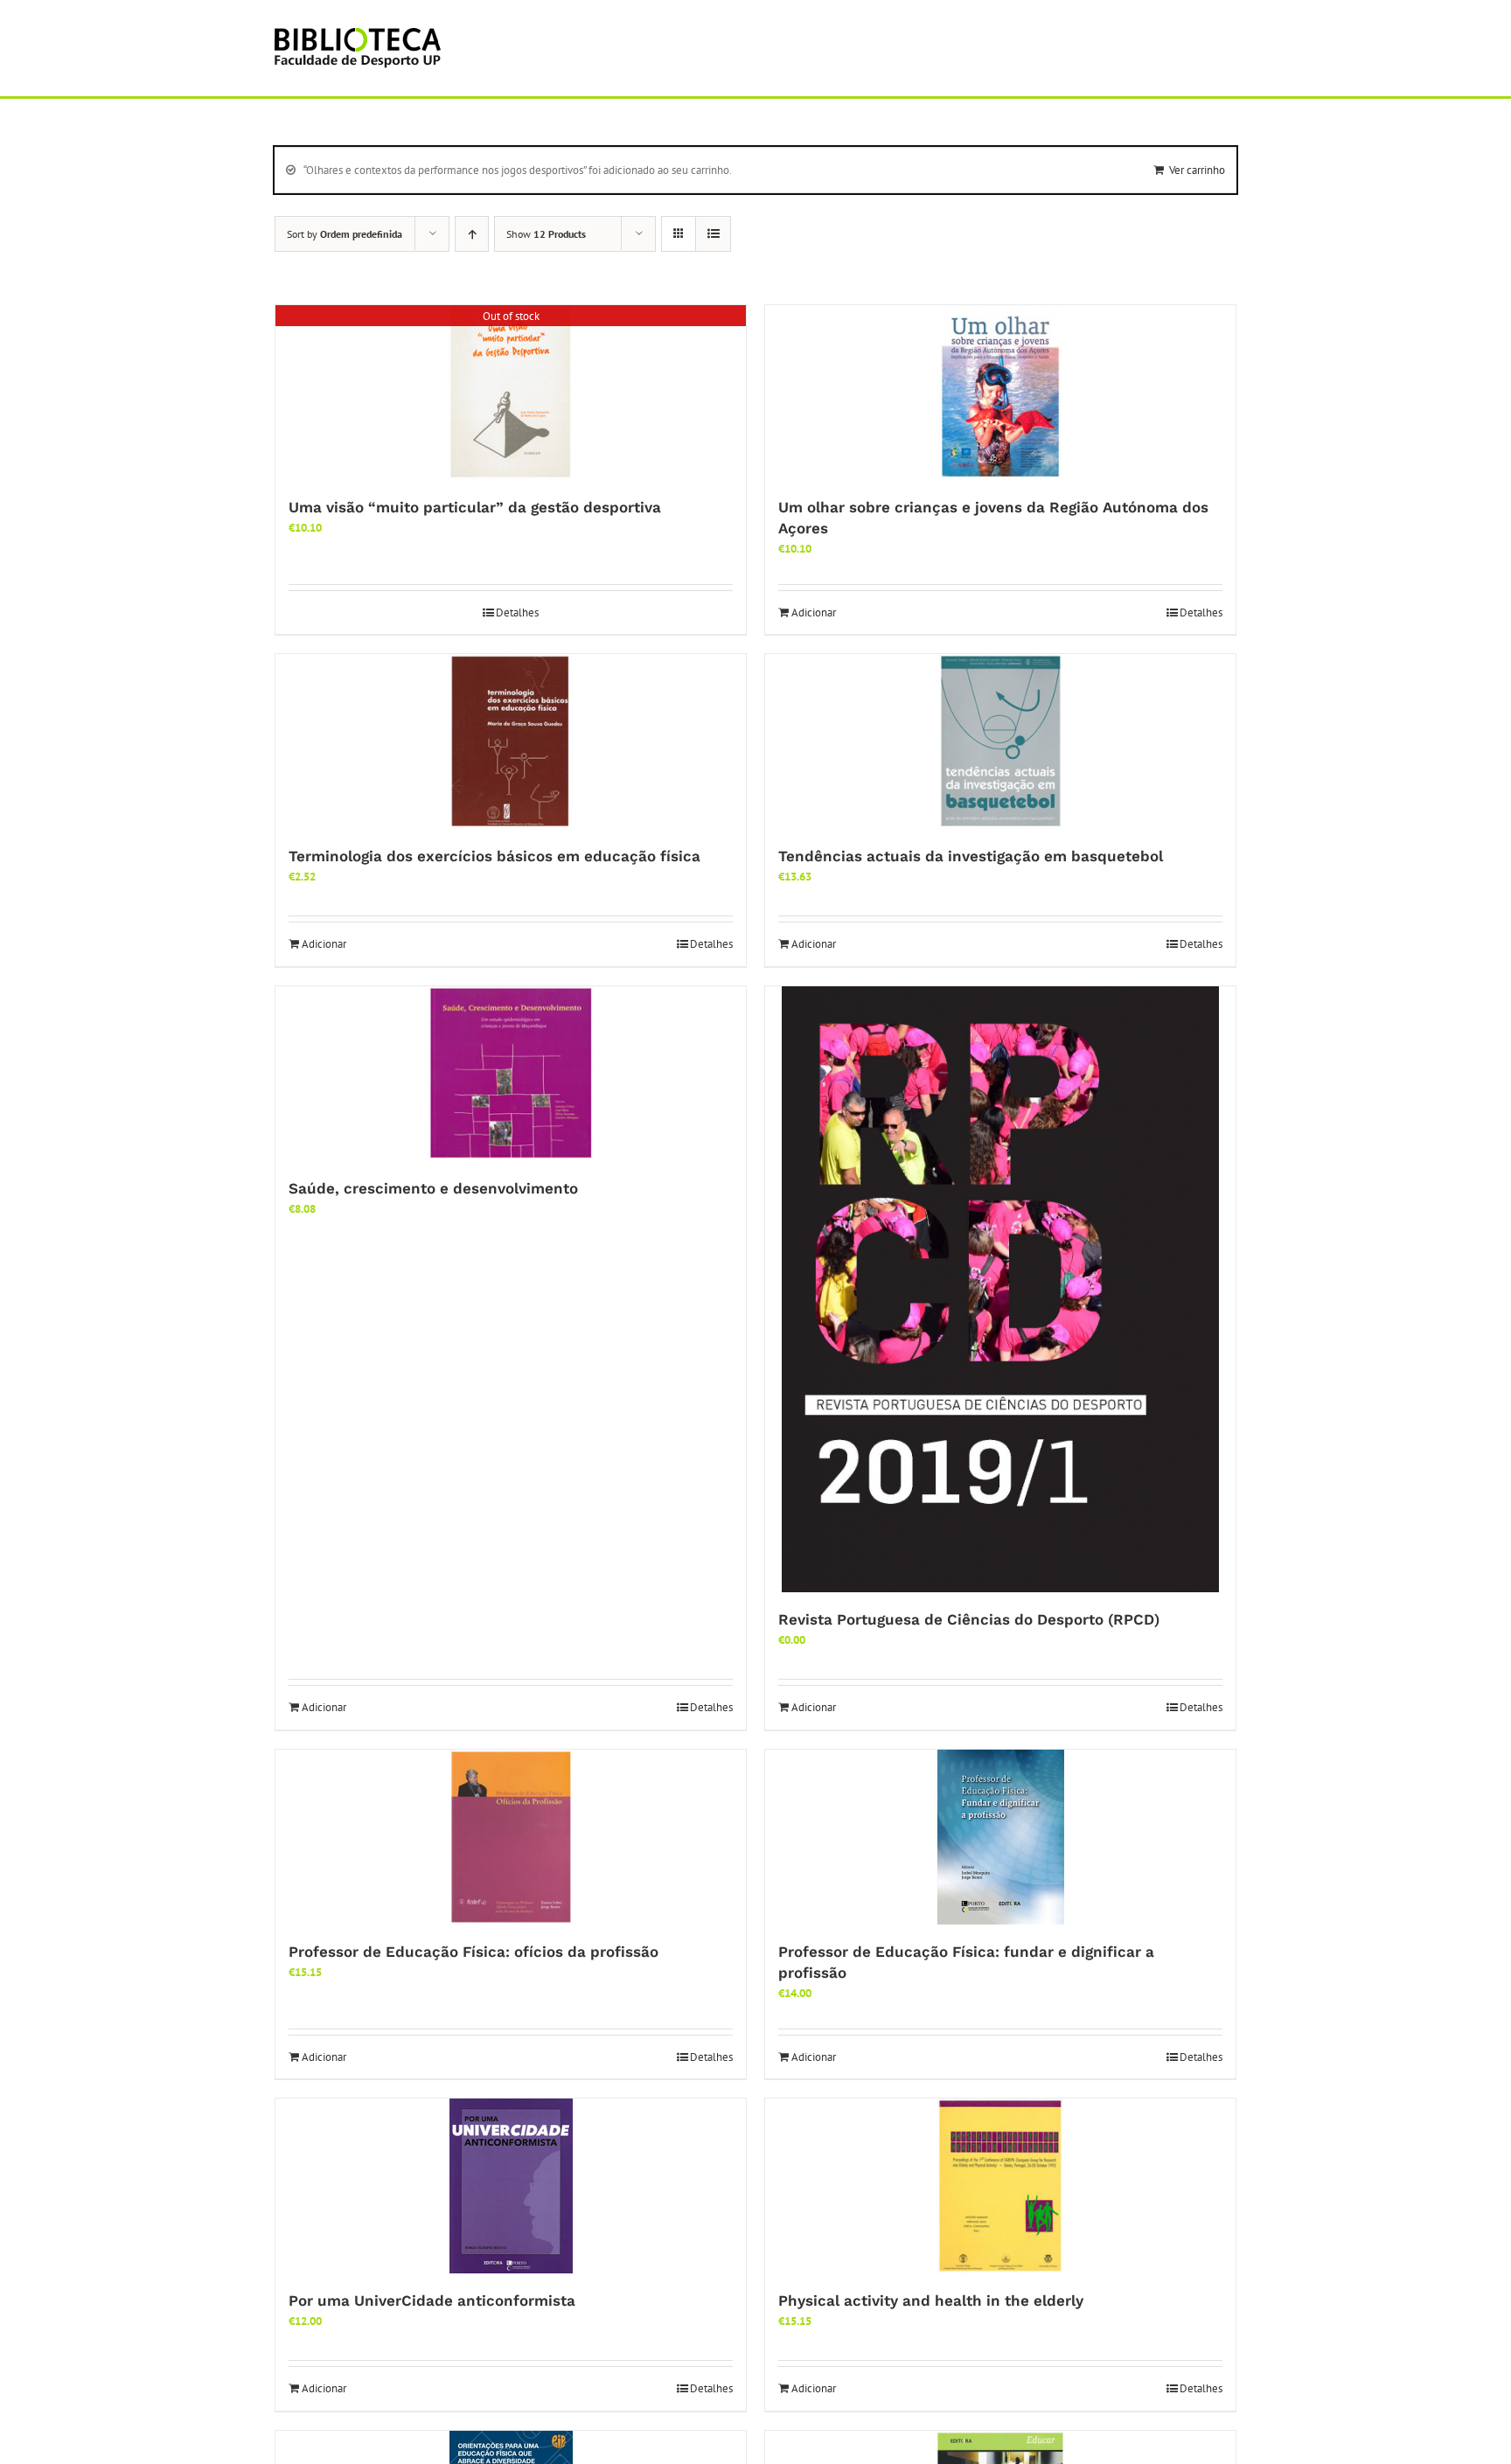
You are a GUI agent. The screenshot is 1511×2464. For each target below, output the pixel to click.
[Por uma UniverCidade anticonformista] (511, 2186)
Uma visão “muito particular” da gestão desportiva (475, 507)
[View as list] (713, 234)
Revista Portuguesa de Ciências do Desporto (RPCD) (969, 1619)
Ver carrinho (1197, 170)
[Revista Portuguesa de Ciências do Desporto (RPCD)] (1000, 1290)
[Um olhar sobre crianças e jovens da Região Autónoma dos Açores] (1000, 393)
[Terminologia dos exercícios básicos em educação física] (511, 741)
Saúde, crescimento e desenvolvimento (433, 1188)
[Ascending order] (472, 234)
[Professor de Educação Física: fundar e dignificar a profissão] (1000, 1837)
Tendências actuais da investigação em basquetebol (971, 856)
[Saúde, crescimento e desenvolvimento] (511, 1074)
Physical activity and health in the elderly (931, 2300)
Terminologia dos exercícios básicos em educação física (494, 856)
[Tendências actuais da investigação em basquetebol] (1000, 741)
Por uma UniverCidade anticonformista (432, 2300)
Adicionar (814, 613)
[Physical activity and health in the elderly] (1000, 2186)
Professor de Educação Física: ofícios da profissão (473, 1952)
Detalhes (517, 613)
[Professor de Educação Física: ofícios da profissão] (511, 1837)
